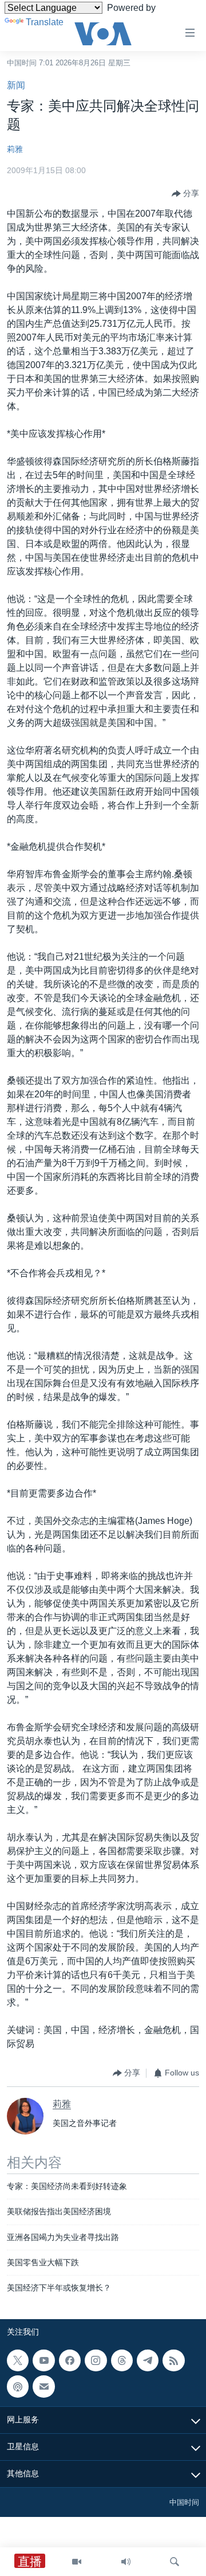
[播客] (18, 2386)
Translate (45, 22)
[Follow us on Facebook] (70, 2360)
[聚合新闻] (173, 2360)
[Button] (185, 194)
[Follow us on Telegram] (148, 2360)
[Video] (77, 2562)
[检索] (175, 2562)
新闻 (16, 85)
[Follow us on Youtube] (43, 2360)
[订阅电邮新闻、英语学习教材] (43, 2386)
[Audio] (126, 2562)
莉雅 (15, 149)
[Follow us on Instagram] (96, 2360)
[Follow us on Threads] (122, 2360)
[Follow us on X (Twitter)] (18, 2360)
